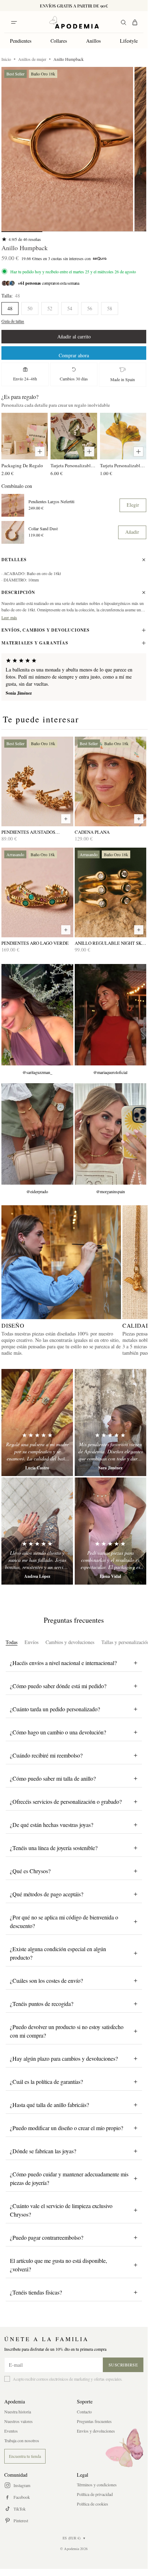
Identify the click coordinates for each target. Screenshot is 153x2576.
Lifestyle (129, 41)
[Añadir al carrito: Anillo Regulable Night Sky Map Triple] (139, 930)
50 (30, 308)
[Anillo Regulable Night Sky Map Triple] (111, 892)
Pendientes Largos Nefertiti (51, 502)
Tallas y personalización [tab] (125, 1642)
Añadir (132, 532)
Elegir (133, 505)
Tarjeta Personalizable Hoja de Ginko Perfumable (123, 465)
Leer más (9, 617)
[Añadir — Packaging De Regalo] (40, 452)
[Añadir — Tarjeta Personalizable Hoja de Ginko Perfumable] (138, 452)
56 (90, 308)
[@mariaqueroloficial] (111, 1015)
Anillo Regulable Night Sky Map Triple (110, 943)
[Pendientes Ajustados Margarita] (37, 781)
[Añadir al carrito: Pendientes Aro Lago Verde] (66, 930)
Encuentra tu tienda (25, 2456)
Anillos (93, 41)
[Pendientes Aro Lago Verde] (37, 892)
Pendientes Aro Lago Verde (35, 943)
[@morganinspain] (111, 1134)
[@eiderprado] (37, 1134)
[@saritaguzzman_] (37, 1015)
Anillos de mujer (32, 59)
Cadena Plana (92, 832)
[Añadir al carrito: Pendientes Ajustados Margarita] (66, 819)
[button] (67, 149)
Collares (59, 41)
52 (50, 308)
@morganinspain (110, 1191)
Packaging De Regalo (22, 465)
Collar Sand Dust (43, 529)
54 (70, 308)
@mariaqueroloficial (110, 1072)
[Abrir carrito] (135, 22)
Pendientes (21, 41)
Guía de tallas (13, 321)
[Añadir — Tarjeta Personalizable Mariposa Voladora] (89, 452)
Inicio (6, 59)
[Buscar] (123, 22)
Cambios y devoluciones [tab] (70, 1642)
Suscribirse (123, 2365)
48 (10, 308)
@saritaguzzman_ (37, 1072)
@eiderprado (37, 1191)
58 (110, 308)
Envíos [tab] (31, 1642)
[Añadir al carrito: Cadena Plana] (139, 819)
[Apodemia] (74, 22)
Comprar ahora (74, 355)
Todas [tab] (12, 1642)
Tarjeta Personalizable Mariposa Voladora (74, 465)
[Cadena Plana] (111, 781)
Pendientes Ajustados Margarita (28, 832)
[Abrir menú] (14, 22)
